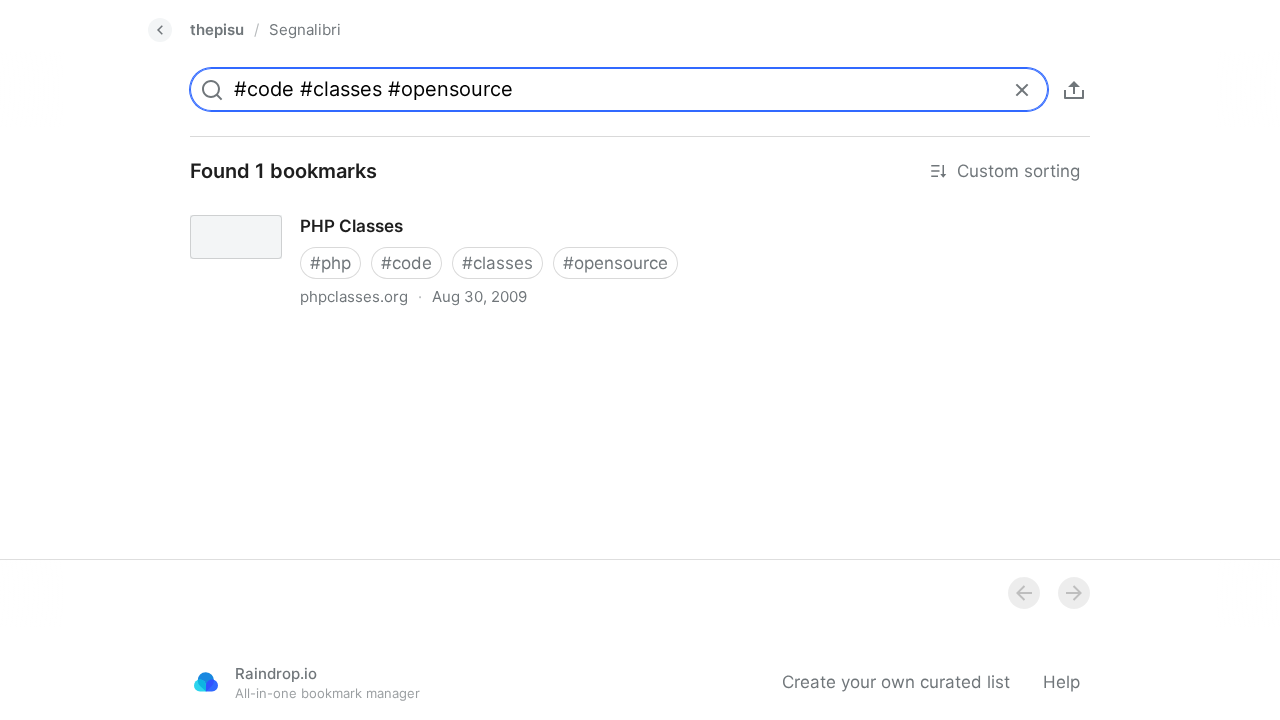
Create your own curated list (896, 682)
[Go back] (160, 30)
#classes (497, 263)
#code (406, 263)
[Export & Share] (1074, 90)
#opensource (615, 263)
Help (1061, 682)
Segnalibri (305, 29)
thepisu (217, 29)
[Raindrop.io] (206, 682)
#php (330, 263)
